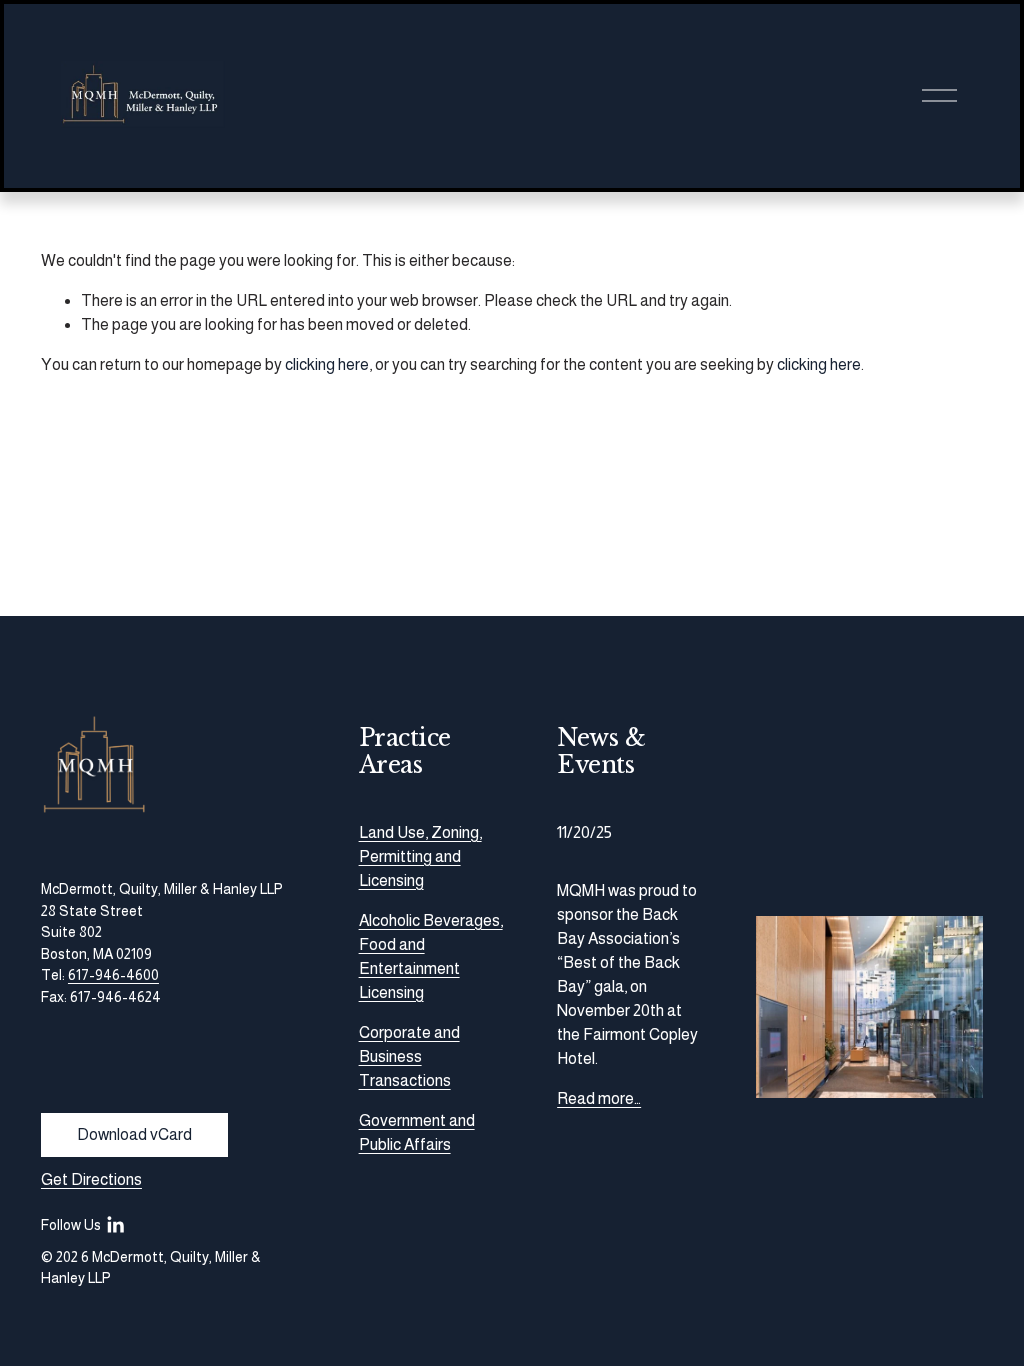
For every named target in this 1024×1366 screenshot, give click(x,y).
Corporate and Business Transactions (409, 1056)
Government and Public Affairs (417, 1132)
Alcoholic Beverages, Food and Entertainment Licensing (431, 956)
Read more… (599, 1098)
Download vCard (134, 1134)
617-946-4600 (113, 975)
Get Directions (91, 1179)
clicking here (327, 364)
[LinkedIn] (115, 1225)
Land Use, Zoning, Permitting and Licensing (420, 856)
